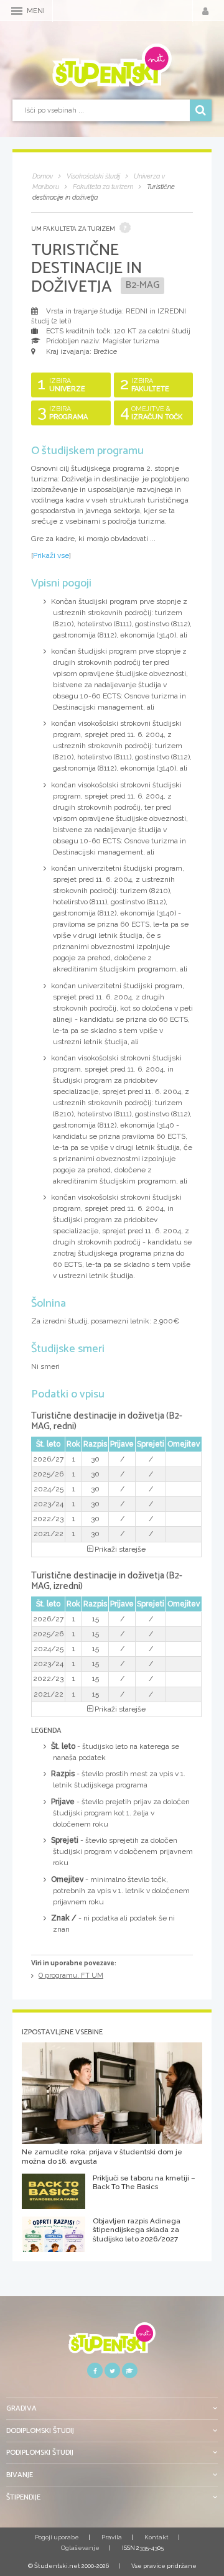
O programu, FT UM (71, 1976)
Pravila (112, 2537)
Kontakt (156, 2537)
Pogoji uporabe (57, 2537)
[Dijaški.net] (112, 2342)
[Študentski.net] (112, 65)
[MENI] (17, 11)
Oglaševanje (80, 2548)
